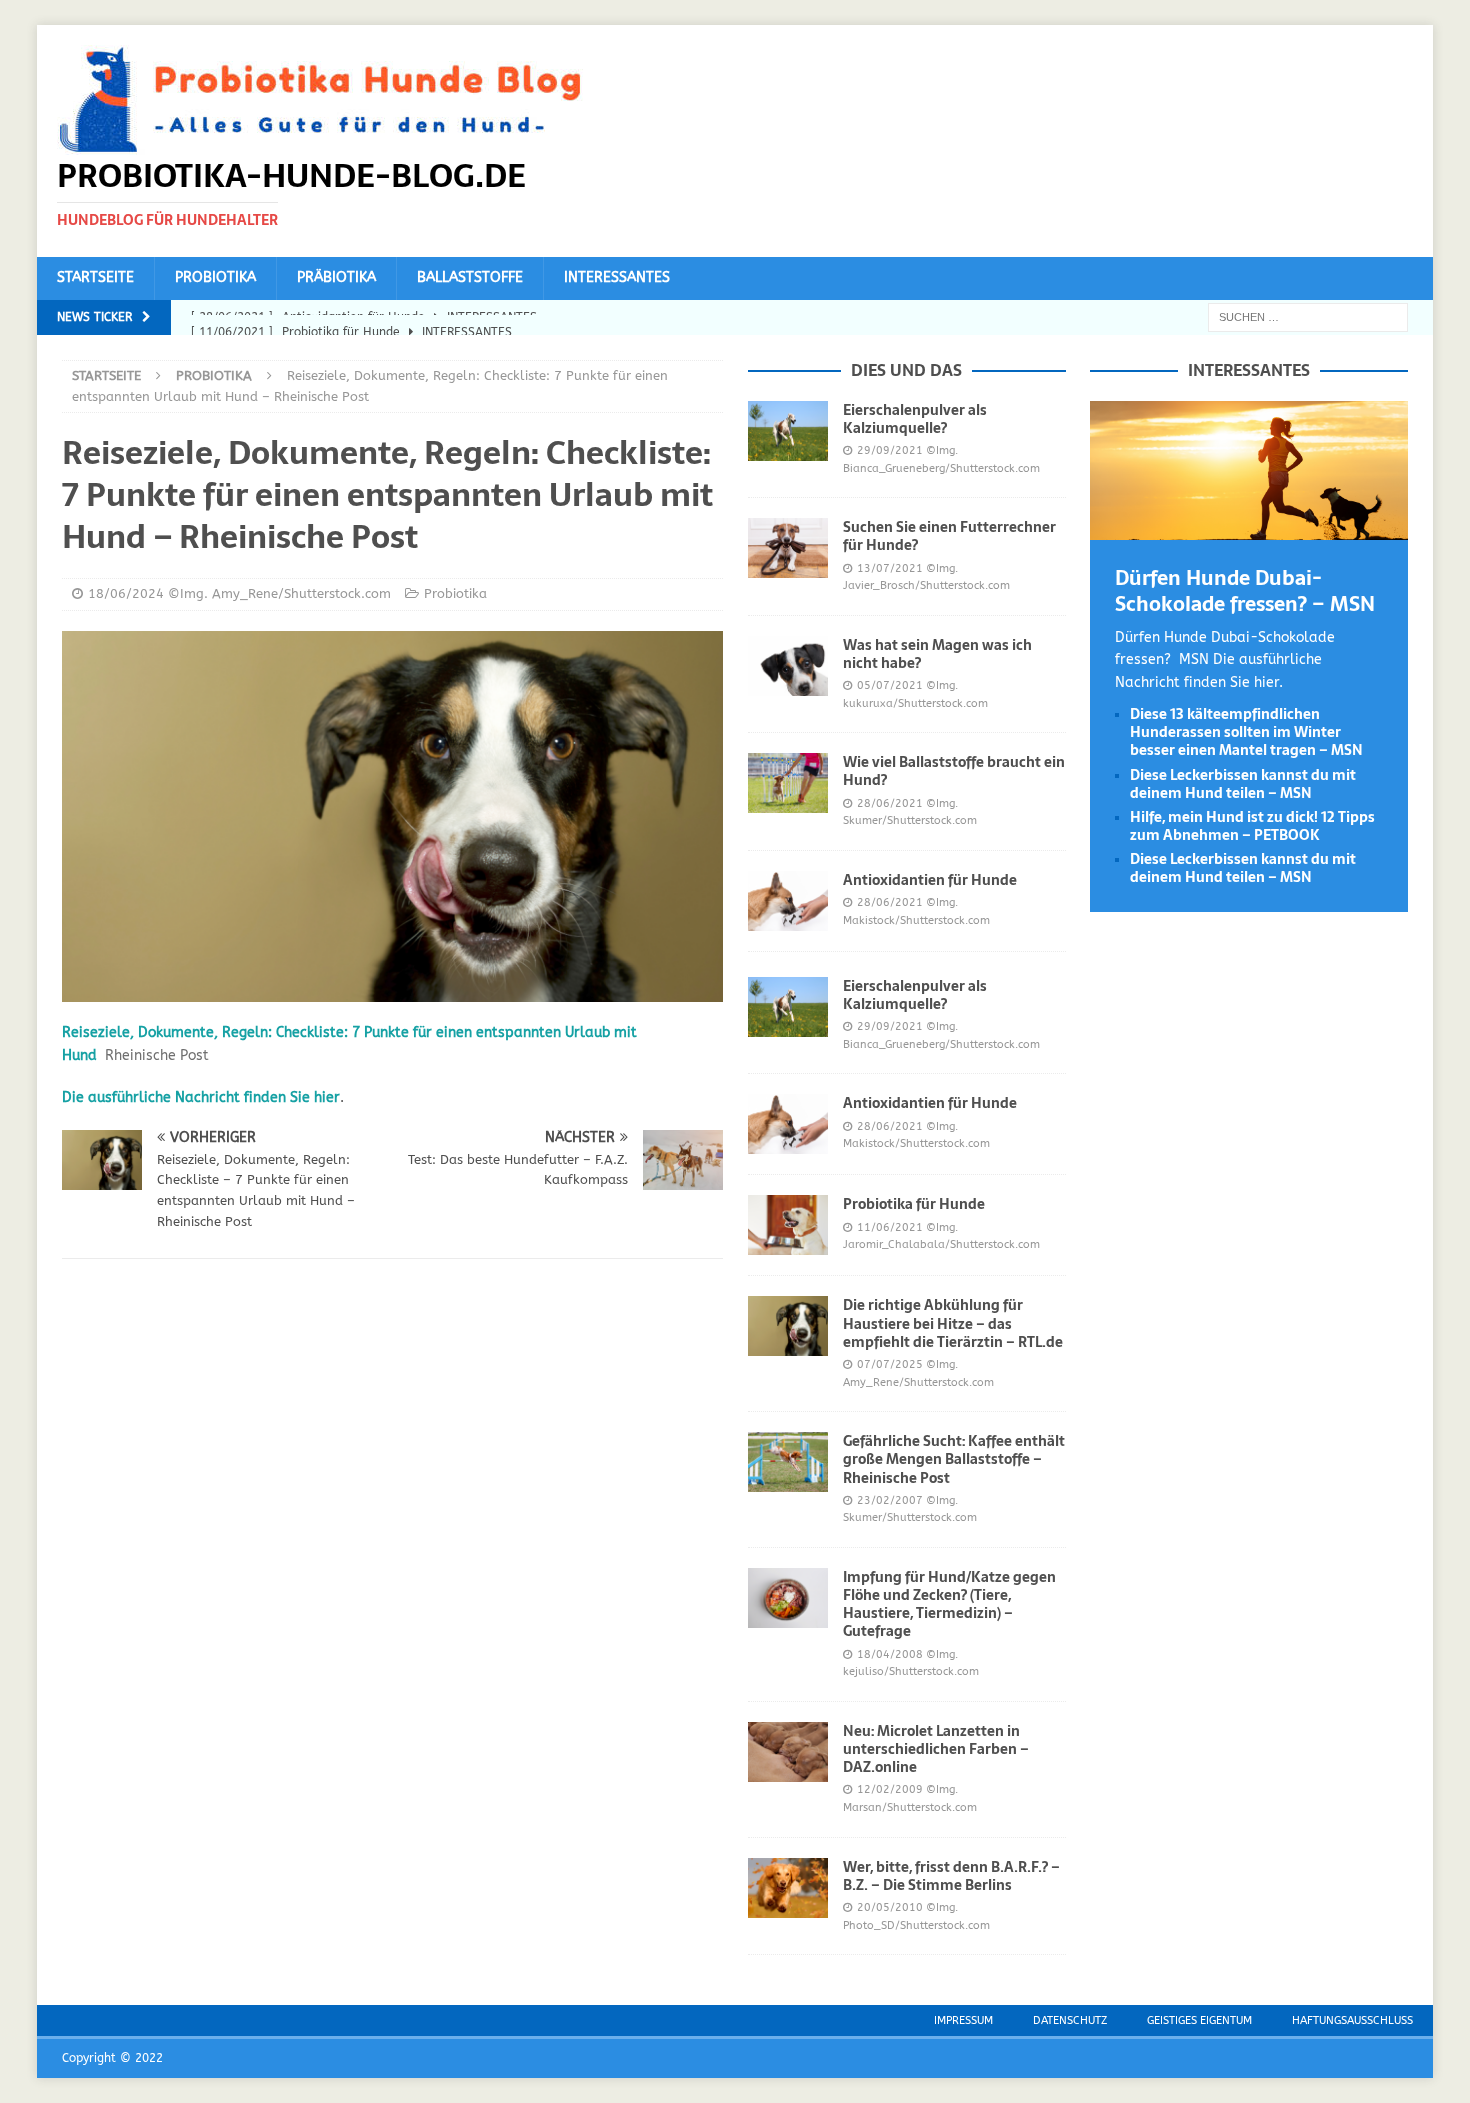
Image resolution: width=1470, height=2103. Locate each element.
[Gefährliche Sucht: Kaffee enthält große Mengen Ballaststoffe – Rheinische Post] (788, 1462)
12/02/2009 (890, 1789)
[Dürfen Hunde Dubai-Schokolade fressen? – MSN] (1249, 527)
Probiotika (215, 277)
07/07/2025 (890, 1364)
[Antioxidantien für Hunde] (788, 901)
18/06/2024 (126, 593)
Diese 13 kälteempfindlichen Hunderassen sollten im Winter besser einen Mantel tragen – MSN (1246, 732)
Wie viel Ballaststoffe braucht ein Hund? (954, 771)
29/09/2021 (890, 450)
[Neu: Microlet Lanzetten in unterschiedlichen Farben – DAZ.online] (788, 1752)
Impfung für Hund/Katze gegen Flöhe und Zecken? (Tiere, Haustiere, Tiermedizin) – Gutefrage (949, 1604)
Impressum (963, 2020)
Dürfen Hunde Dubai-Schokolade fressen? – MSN (1245, 591)
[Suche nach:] (1308, 316)
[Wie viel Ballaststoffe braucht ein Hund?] (788, 783)
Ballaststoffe (470, 277)
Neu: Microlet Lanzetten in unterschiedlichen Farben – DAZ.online (936, 1749)
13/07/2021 (890, 568)
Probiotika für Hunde (914, 1204)
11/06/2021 (890, 1227)
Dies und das (906, 370)
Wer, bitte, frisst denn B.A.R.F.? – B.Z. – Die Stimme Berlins (951, 1876)
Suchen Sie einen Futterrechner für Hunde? (949, 536)
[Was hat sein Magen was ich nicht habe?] (788, 666)
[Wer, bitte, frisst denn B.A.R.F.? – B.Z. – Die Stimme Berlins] (788, 1888)
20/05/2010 (890, 1907)
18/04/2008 (890, 1654)
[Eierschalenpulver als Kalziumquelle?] (788, 431)
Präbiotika (336, 277)
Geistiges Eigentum (1199, 2020)
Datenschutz (1070, 2020)
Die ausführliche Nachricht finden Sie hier (201, 1097)
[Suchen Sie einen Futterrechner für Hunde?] (788, 548)
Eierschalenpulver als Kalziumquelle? (915, 419)
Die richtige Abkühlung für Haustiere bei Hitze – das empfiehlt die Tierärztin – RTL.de (953, 1323)
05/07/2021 (890, 685)
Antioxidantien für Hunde (930, 880)
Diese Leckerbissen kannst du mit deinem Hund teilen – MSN (1243, 784)
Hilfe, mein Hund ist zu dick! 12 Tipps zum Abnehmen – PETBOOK (1252, 826)
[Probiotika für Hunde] (788, 1225)
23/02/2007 (890, 1500)
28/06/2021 (890, 803)
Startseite (95, 277)
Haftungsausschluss (1352, 2020)
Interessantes (617, 277)
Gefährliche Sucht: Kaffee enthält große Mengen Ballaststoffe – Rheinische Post (954, 1459)
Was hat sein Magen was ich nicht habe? (937, 654)
